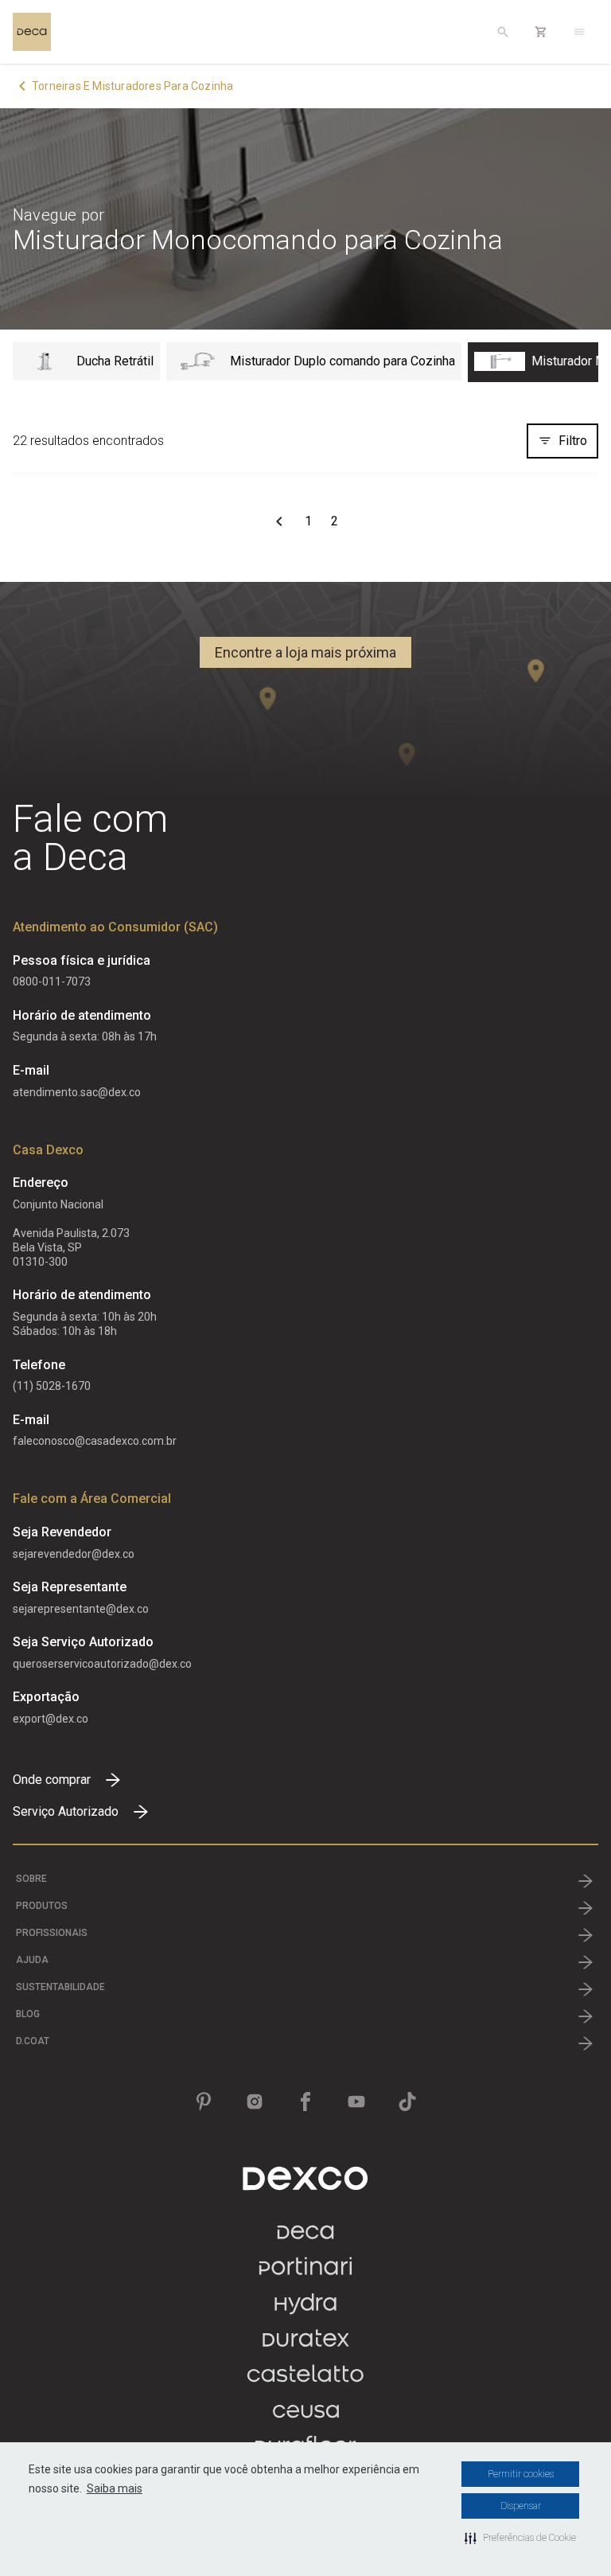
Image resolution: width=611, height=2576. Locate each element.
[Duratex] (306, 2346)
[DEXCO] (305, 2178)
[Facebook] (305, 2102)
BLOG (28, 2014)
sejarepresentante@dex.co (81, 1609)
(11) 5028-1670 (52, 1386)
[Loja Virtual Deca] (541, 32)
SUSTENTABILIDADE (60, 1987)
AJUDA (32, 1960)
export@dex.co (51, 1719)
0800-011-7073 (52, 982)
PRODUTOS (42, 1906)
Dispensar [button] (521, 2506)
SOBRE (31, 1879)
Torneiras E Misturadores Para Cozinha (132, 86)
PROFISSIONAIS (52, 1933)
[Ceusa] (306, 2417)
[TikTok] (407, 2102)
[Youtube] (356, 2102)
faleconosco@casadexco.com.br (95, 1441)
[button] (520, 2538)
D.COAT (33, 2041)
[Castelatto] (305, 2381)
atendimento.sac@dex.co (77, 1092)
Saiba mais (115, 2488)
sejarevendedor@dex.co (74, 1554)
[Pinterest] (204, 2102)
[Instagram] (255, 2102)
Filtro (573, 441)
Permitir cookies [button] (521, 2474)
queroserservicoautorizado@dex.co (102, 1664)
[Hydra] (305, 2310)
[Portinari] (305, 2274)
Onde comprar (52, 1780)
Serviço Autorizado (66, 1811)
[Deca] (32, 32)
